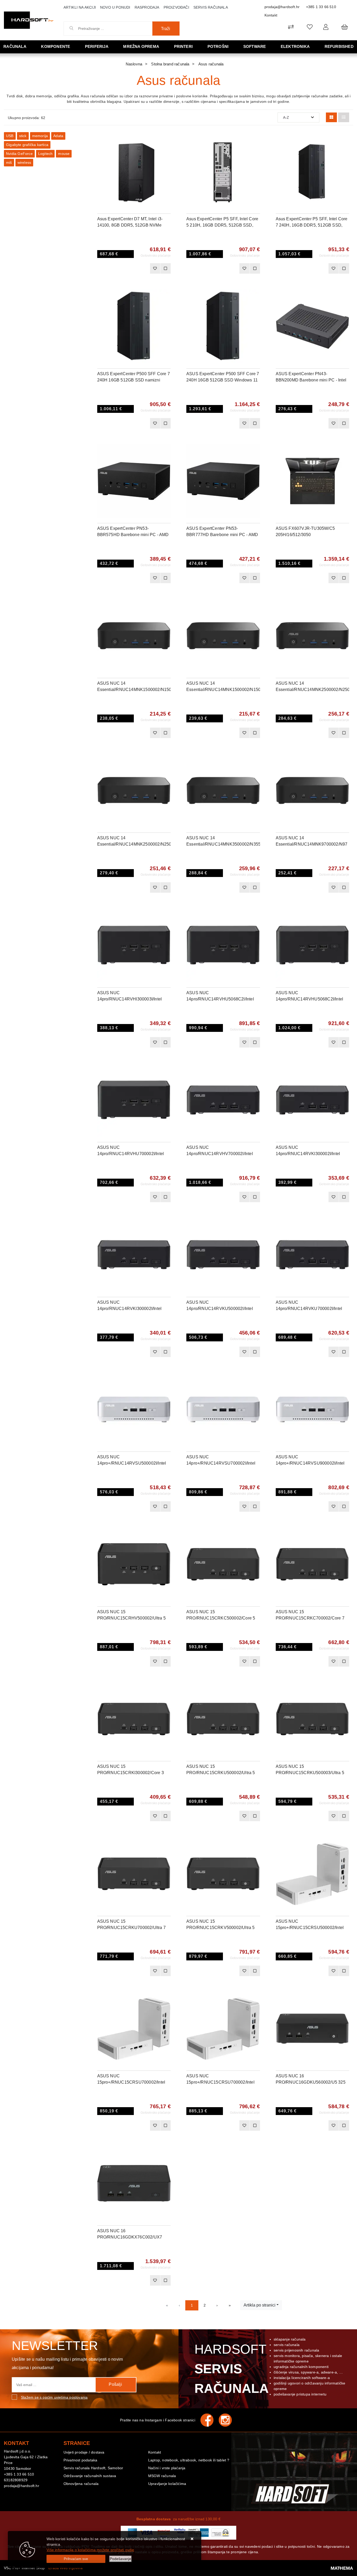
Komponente (56, 46)
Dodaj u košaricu (127, 268)
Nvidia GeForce (19, 154)
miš (9, 162)
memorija (40, 136)
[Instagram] (228, 2420)
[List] (344, 117)
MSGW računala (162, 2476)
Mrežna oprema (141, 46)
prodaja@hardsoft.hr (282, 7)
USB (10, 136)
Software (255, 46)
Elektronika (295, 46)
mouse (64, 154)
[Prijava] (326, 27)
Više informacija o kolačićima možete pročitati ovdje (90, 2550)
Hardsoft (231, 2369)
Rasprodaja (147, 7)
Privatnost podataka (80, 2460)
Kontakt (271, 15)
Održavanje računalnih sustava (90, 2476)
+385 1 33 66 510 (321, 7)
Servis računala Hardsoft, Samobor (93, 2468)
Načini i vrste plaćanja (167, 2468)
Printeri (183, 46)
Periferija (97, 46)
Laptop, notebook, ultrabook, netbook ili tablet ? (189, 2460)
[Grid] (331, 117)
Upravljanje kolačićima (167, 2484)
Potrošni (218, 46)
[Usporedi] (167, 140)
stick (23, 136)
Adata (58, 136)
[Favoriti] (155, 268)
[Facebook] (210, 2420)
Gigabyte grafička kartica (27, 145)
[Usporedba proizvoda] (165, 268)
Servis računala (211, 7)
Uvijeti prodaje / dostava (84, 2452)
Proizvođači (176, 7)
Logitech (45, 154)
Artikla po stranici (260, 2305)
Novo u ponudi (115, 7)
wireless (24, 162)
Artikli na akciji (80, 7)
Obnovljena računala (81, 2484)
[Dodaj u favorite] (167, 153)
